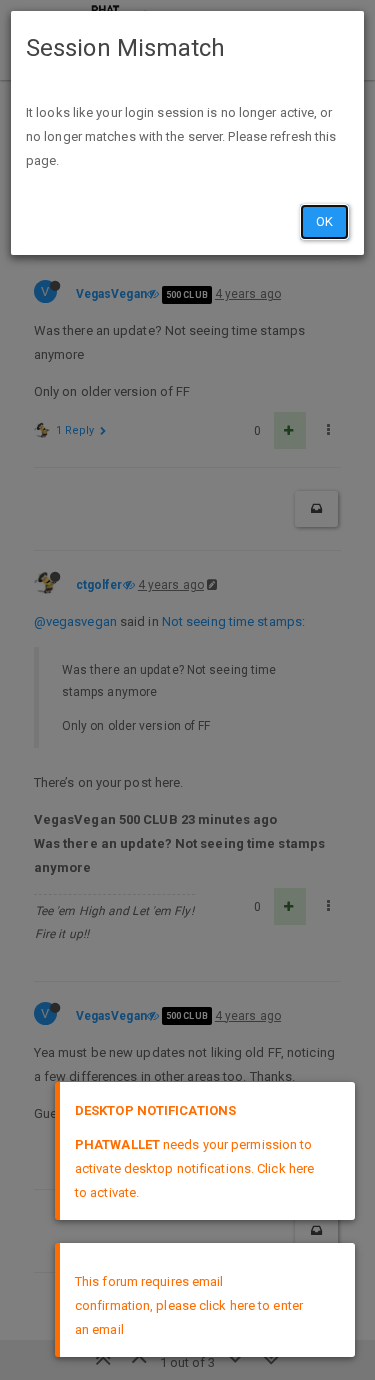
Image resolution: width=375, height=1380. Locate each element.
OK (324, 221)
